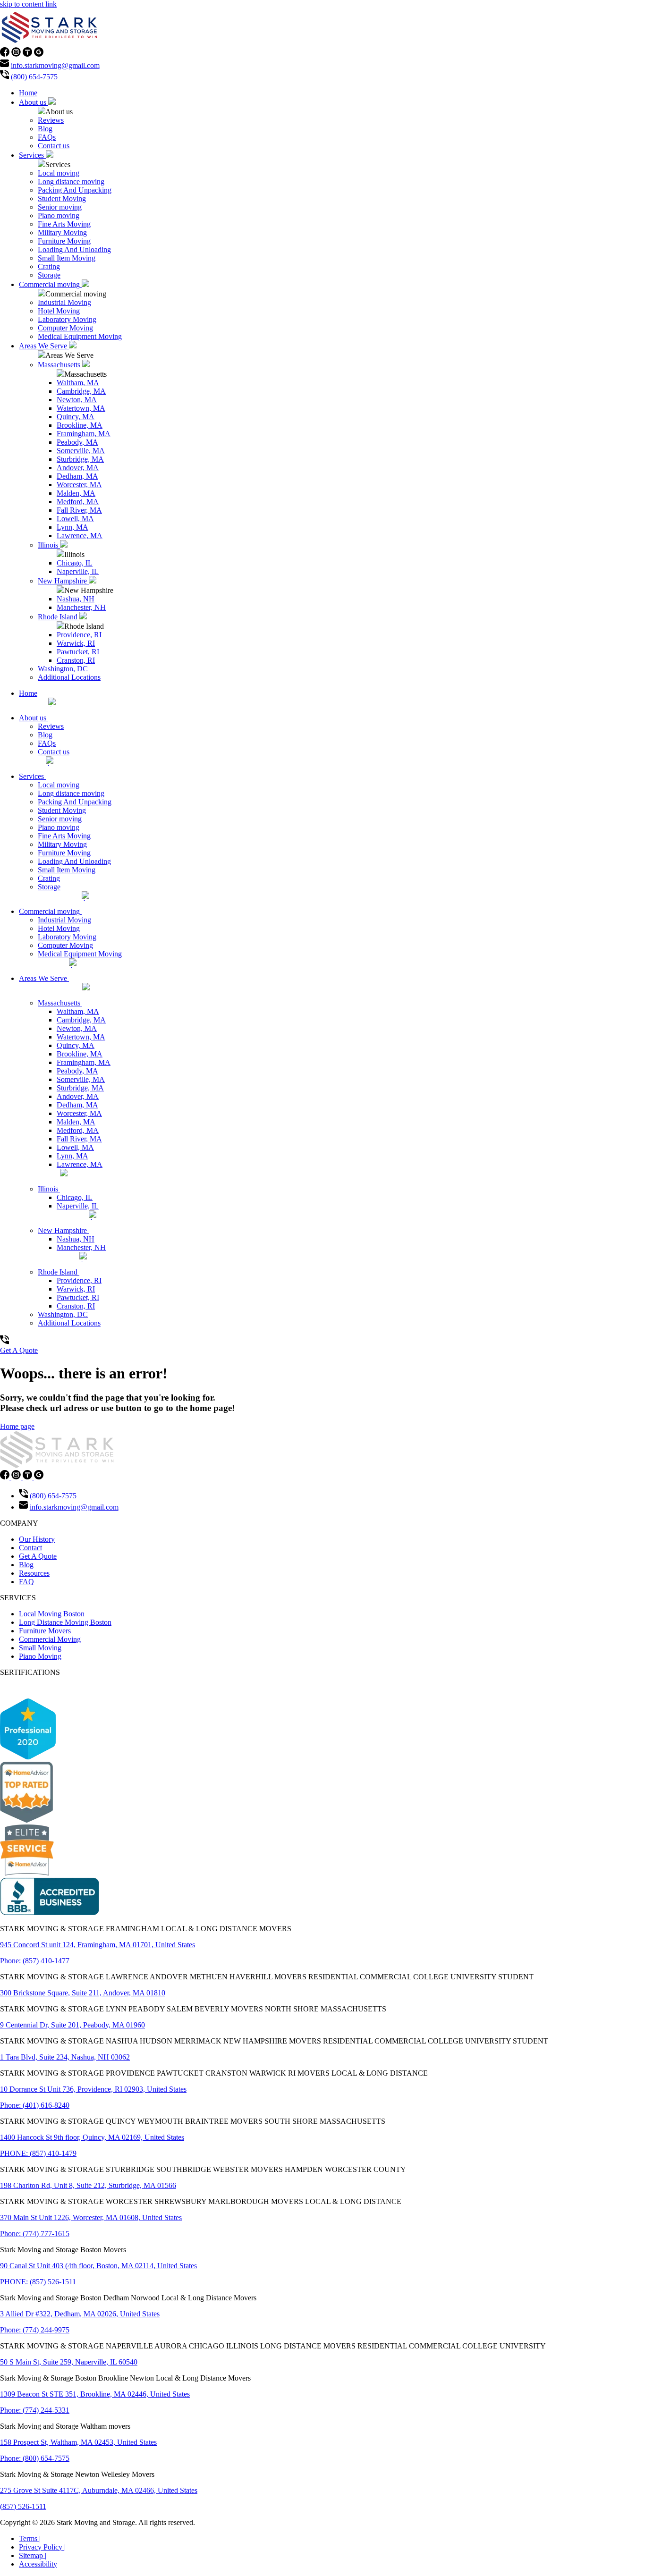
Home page (17, 1426)
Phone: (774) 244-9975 (35, 2330)
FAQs (47, 137)
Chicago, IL (75, 563)
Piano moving (59, 215)
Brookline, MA (80, 425)
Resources (34, 1573)
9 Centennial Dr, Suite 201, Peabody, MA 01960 (72, 2025)
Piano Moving (40, 1656)
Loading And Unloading (74, 249)
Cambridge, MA (81, 391)
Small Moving (40, 1648)
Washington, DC (63, 669)
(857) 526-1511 (23, 2506)
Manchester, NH (81, 607)
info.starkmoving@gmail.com (55, 65)
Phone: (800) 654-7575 (35, 2458)
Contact (30, 1548)
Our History (37, 1539)
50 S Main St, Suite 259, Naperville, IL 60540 (69, 2362)
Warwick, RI (76, 643)
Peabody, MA (77, 442)
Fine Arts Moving (64, 224)
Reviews (51, 120)
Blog (45, 129)
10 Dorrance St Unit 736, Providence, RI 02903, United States (93, 2089)
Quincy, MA (76, 417)
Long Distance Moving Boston (65, 1622)
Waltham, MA (78, 383)
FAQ (26, 1582)
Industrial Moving (64, 302)
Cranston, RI (76, 660)
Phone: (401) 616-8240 (35, 2105)
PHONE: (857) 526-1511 (38, 2282)
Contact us (54, 146)
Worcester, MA (79, 485)
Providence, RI (79, 635)
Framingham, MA (84, 434)
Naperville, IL (78, 571)
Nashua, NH (76, 599)
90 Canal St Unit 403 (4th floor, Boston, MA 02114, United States (98, 2266)
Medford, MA (78, 502)
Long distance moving (71, 182)
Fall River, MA (79, 510)
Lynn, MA (72, 527)
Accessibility (38, 2564)
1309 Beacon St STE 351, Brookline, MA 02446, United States (95, 2394)
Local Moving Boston (52, 1614)
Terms (30, 2538)
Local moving (59, 173)
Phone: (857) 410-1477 (35, 1961)
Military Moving (62, 232)
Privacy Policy (42, 2547)
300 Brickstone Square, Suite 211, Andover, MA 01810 (83, 1993)
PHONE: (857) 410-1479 (38, 2153)
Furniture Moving (64, 241)
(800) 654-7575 (34, 77)
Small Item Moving (67, 258)
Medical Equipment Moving (80, 336)
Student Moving (62, 198)
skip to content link (28, 4)
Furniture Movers (45, 1631)
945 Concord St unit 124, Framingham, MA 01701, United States (98, 1945)
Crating (49, 266)
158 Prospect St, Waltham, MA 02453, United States (78, 2442)
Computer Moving (65, 328)
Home (28, 93)
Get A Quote (19, 1350)
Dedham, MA (77, 476)
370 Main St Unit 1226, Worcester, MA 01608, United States (91, 2217)
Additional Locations (69, 677)
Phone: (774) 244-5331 (35, 2410)
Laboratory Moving (67, 319)
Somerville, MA (81, 451)
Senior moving (60, 207)
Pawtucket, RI (78, 652)
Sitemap (33, 2555)
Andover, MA (78, 468)
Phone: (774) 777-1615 (35, 2234)
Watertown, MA (81, 408)
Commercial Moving (50, 1639)
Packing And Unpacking (75, 190)
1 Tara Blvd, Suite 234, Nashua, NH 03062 (65, 2057)
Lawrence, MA (80, 536)
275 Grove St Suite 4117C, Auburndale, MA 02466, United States (99, 2490)
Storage (49, 275)
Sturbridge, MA (80, 459)
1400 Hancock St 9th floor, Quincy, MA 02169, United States (92, 2137)
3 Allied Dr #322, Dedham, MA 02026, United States (80, 2314)
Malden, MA (76, 493)
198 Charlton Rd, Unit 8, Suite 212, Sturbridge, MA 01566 (88, 2185)
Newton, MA (77, 400)
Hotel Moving (59, 311)
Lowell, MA (75, 519)
